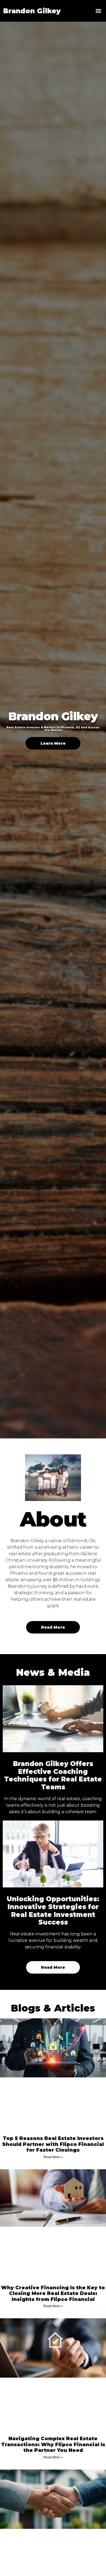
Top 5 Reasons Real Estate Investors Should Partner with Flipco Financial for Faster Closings (53, 2144)
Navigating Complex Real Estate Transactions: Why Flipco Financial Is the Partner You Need (53, 2444)
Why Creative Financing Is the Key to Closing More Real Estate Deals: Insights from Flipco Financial (53, 2293)
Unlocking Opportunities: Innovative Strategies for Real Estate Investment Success (53, 1911)
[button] (98, 11)
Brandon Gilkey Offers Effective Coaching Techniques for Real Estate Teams (53, 1775)
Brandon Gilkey (32, 11)
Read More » (53, 2157)
